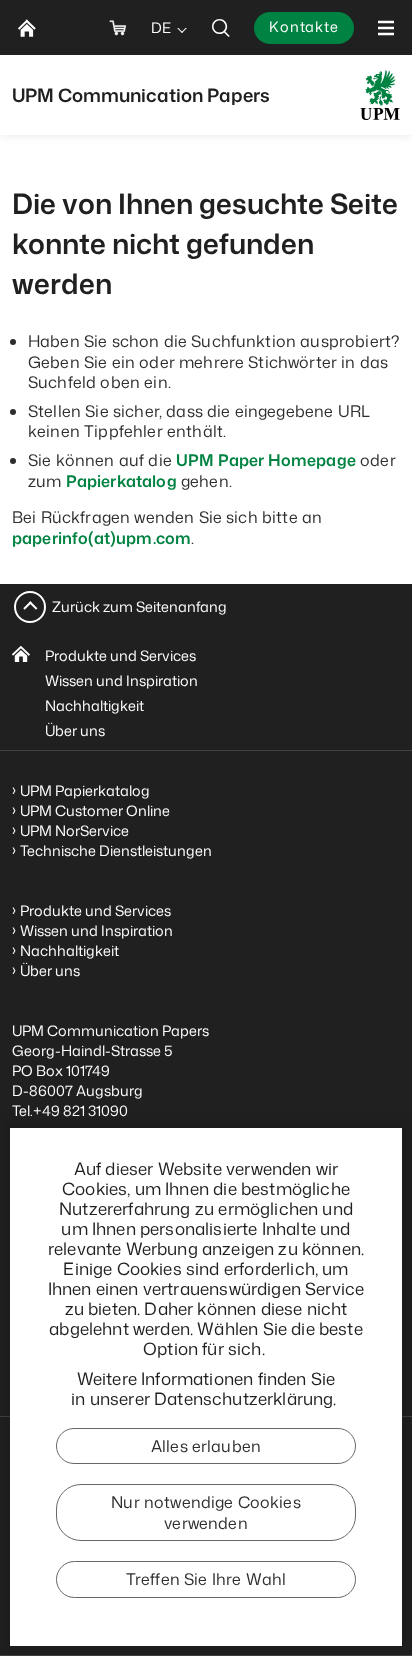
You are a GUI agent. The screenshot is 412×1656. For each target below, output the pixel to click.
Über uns (75, 730)
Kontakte (304, 26)
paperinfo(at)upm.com (101, 538)
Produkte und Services (120, 655)
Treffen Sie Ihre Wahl (206, 1579)
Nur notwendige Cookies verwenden (206, 1512)
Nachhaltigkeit (94, 705)
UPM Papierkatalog (85, 790)
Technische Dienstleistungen (116, 850)
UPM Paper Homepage (266, 460)
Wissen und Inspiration (121, 680)
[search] (221, 27)
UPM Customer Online (95, 810)
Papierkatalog (121, 481)
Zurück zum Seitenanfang (139, 606)
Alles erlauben (206, 1446)
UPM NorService (74, 830)
